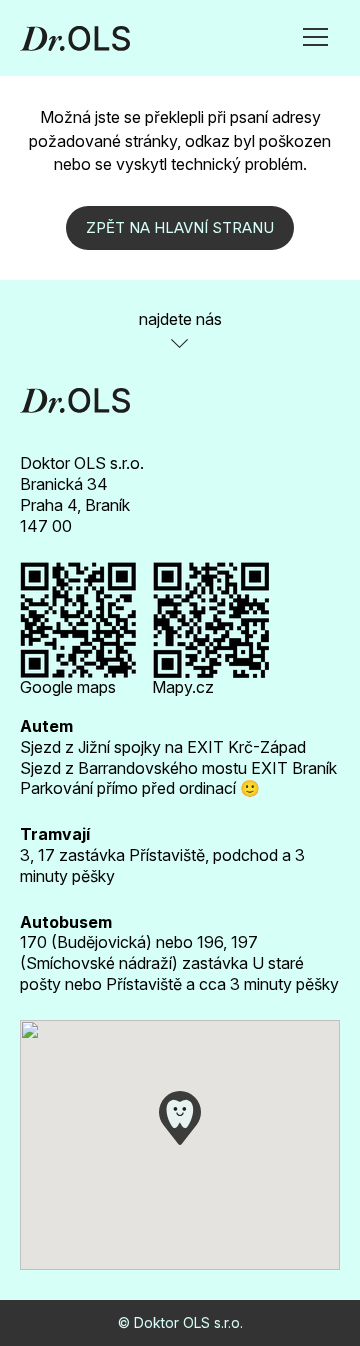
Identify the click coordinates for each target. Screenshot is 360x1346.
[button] (180, 1118)
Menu (315, 30)
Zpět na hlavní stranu (180, 227)
